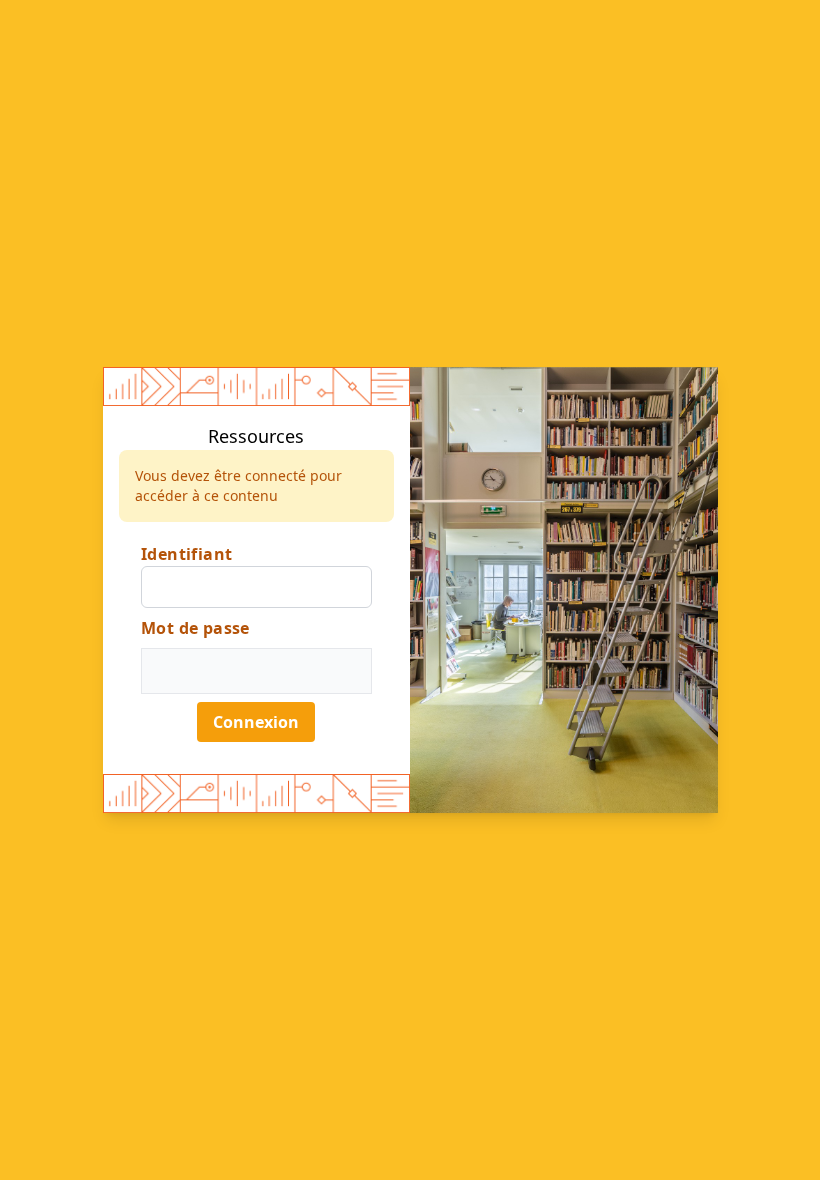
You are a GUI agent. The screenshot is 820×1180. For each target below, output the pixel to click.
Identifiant (186, 554)
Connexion (256, 722)
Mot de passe (195, 628)
